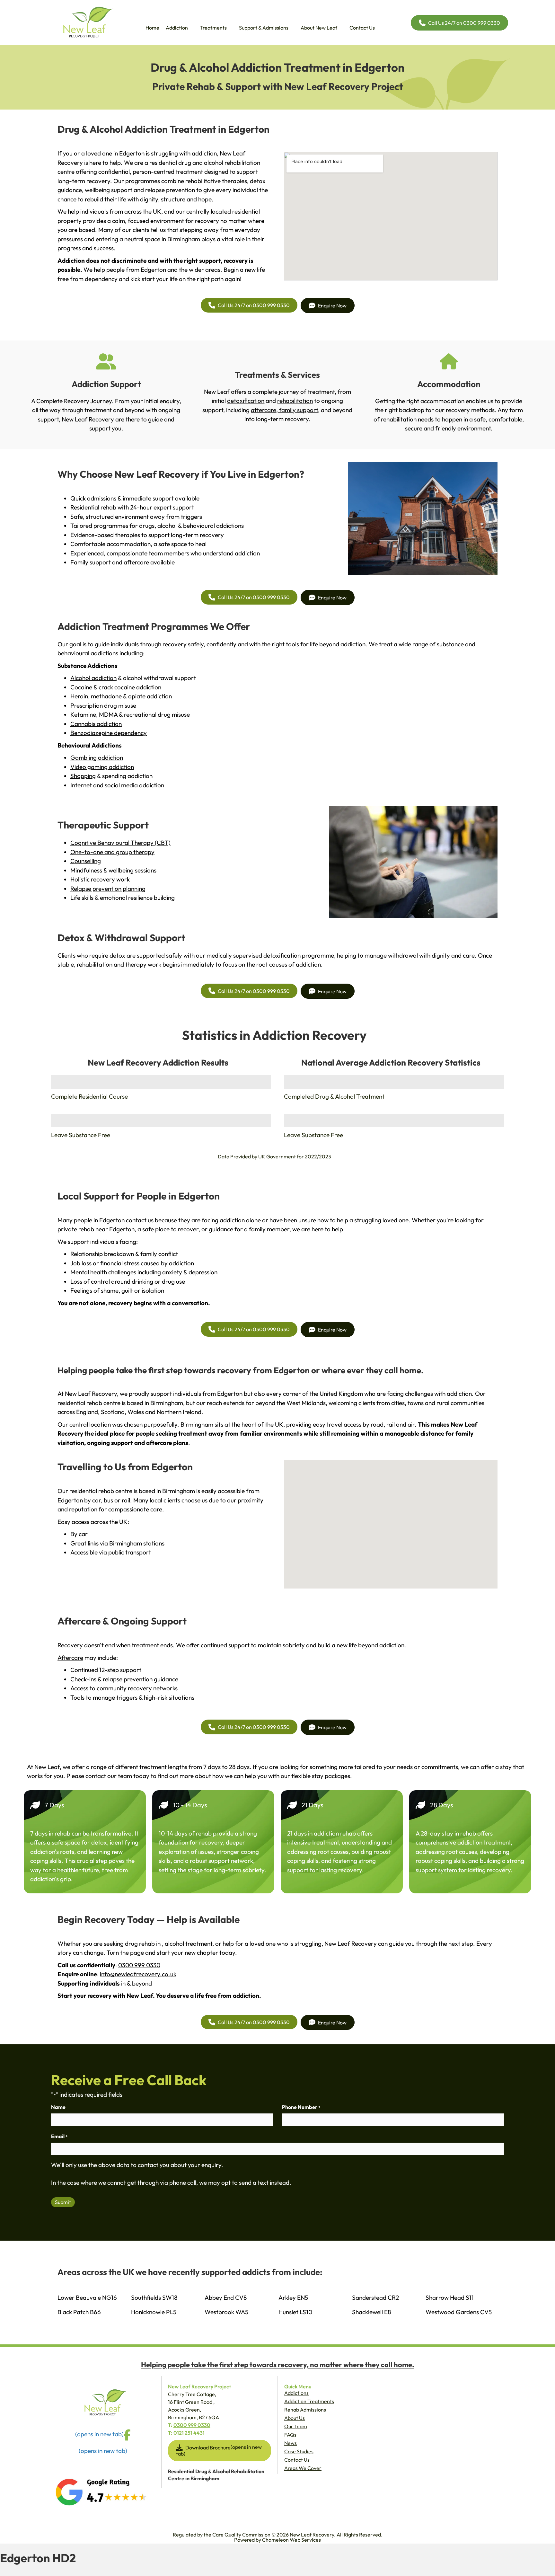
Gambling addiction (97, 757)
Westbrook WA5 (226, 2312)
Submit (63, 2202)
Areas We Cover (303, 2468)
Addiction (177, 28)
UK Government (277, 1156)
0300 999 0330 (139, 1965)
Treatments (213, 28)
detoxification (246, 401)
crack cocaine (117, 687)
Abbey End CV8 (226, 2297)
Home (152, 28)
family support (298, 410)
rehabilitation (295, 401)
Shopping (83, 776)
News (291, 2443)
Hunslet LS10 (295, 2312)
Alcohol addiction (93, 678)
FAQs (290, 2435)
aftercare (264, 410)
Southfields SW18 (154, 2297)
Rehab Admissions (305, 2410)
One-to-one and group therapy (112, 852)
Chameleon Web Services (291, 2540)
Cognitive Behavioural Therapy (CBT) (120, 843)
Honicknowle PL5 (154, 2312)
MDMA (108, 714)
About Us (295, 2418)
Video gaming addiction (102, 767)
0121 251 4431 (189, 2433)
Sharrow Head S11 (450, 2297)
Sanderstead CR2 (375, 2297)
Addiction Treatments (309, 2401)
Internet (81, 785)
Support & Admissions (264, 28)
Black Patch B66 (79, 2312)
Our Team (296, 2426)
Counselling (86, 861)
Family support (91, 562)
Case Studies (299, 2451)
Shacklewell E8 (371, 2312)
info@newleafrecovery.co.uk (138, 1974)
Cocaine (81, 687)
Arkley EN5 (293, 2297)
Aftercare (70, 1658)
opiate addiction (150, 696)
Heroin (79, 696)
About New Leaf (319, 28)
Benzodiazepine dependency (109, 733)
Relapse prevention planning (108, 889)
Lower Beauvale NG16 (87, 2297)
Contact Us (362, 28)
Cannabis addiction (96, 724)
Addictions (296, 2393)
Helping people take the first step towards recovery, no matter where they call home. (278, 2365)
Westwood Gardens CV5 (459, 2312)
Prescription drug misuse (103, 705)
